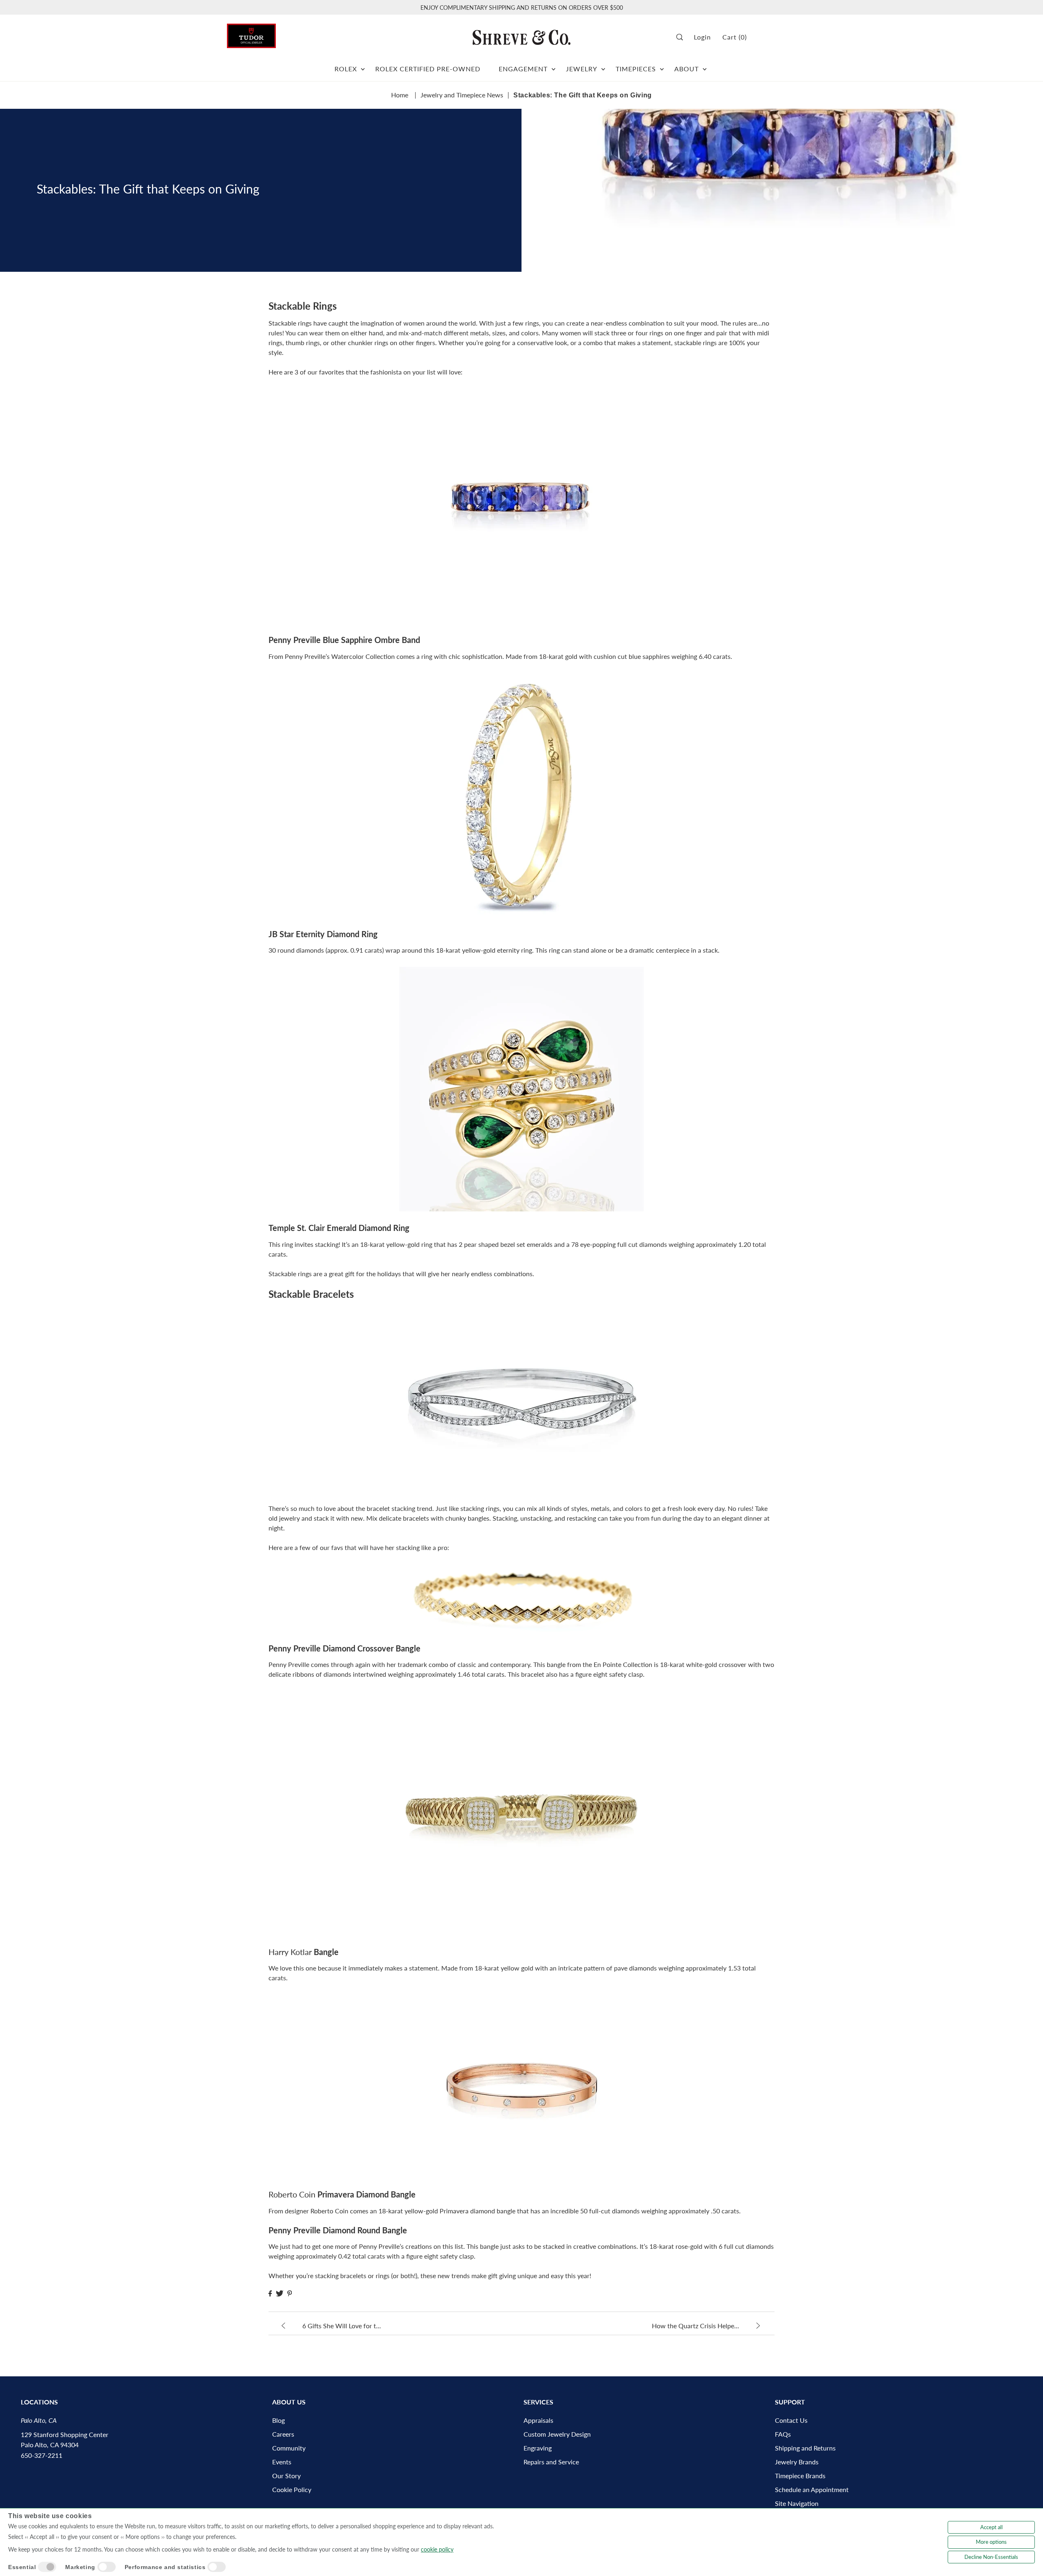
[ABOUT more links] (705, 66)
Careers (283, 2434)
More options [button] (991, 2542)
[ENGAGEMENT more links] (553, 66)
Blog (278, 2420)
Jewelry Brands (797, 2462)
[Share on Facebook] (270, 2293)
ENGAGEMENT (523, 69)
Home (400, 95)
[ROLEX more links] (363, 66)
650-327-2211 (42, 2455)
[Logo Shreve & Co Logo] (521, 37)
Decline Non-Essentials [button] (991, 2557)
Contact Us (791, 2420)
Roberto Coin (292, 2194)
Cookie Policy (292, 2489)
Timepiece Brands (800, 2476)
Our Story (286, 2476)
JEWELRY (582, 69)
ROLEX (346, 69)
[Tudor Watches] (251, 34)
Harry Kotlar (290, 1952)
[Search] (682, 37)
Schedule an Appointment (812, 2489)
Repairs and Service (551, 2462)
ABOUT (687, 69)
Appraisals (538, 2420)
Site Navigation (797, 2503)
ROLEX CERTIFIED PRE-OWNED (428, 69)
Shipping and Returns (805, 2448)
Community (289, 2448)
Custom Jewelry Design (557, 2434)
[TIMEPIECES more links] (662, 66)
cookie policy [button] (437, 2549)
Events (282, 2462)
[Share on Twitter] (279, 2293)
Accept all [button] (991, 2527)
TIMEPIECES (636, 69)
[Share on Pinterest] (290, 2293)
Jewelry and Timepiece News (462, 95)
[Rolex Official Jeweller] (786, 37)
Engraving (538, 2448)
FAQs (783, 2434)
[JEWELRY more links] (603, 66)
